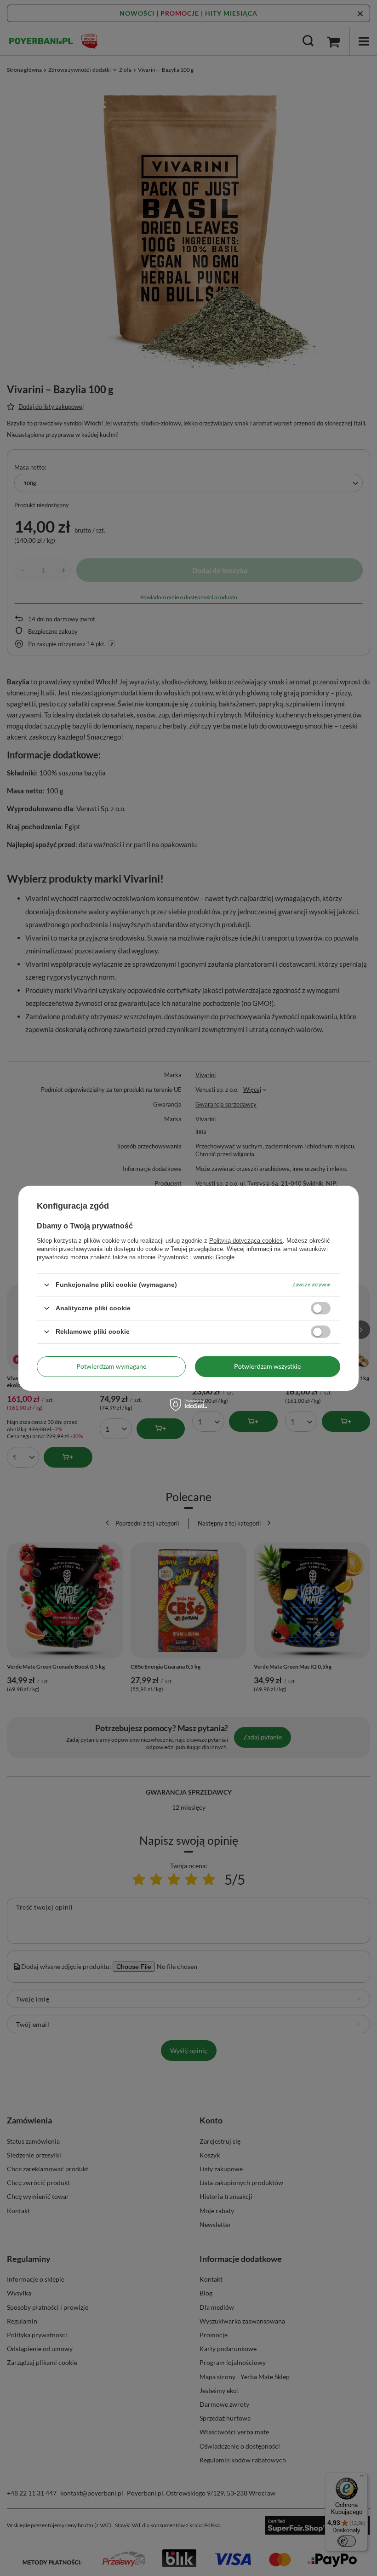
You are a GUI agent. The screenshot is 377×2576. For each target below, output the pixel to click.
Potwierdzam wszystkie (267, 1366)
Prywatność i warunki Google (196, 1257)
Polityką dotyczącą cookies (246, 1240)
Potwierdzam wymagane (111, 1366)
